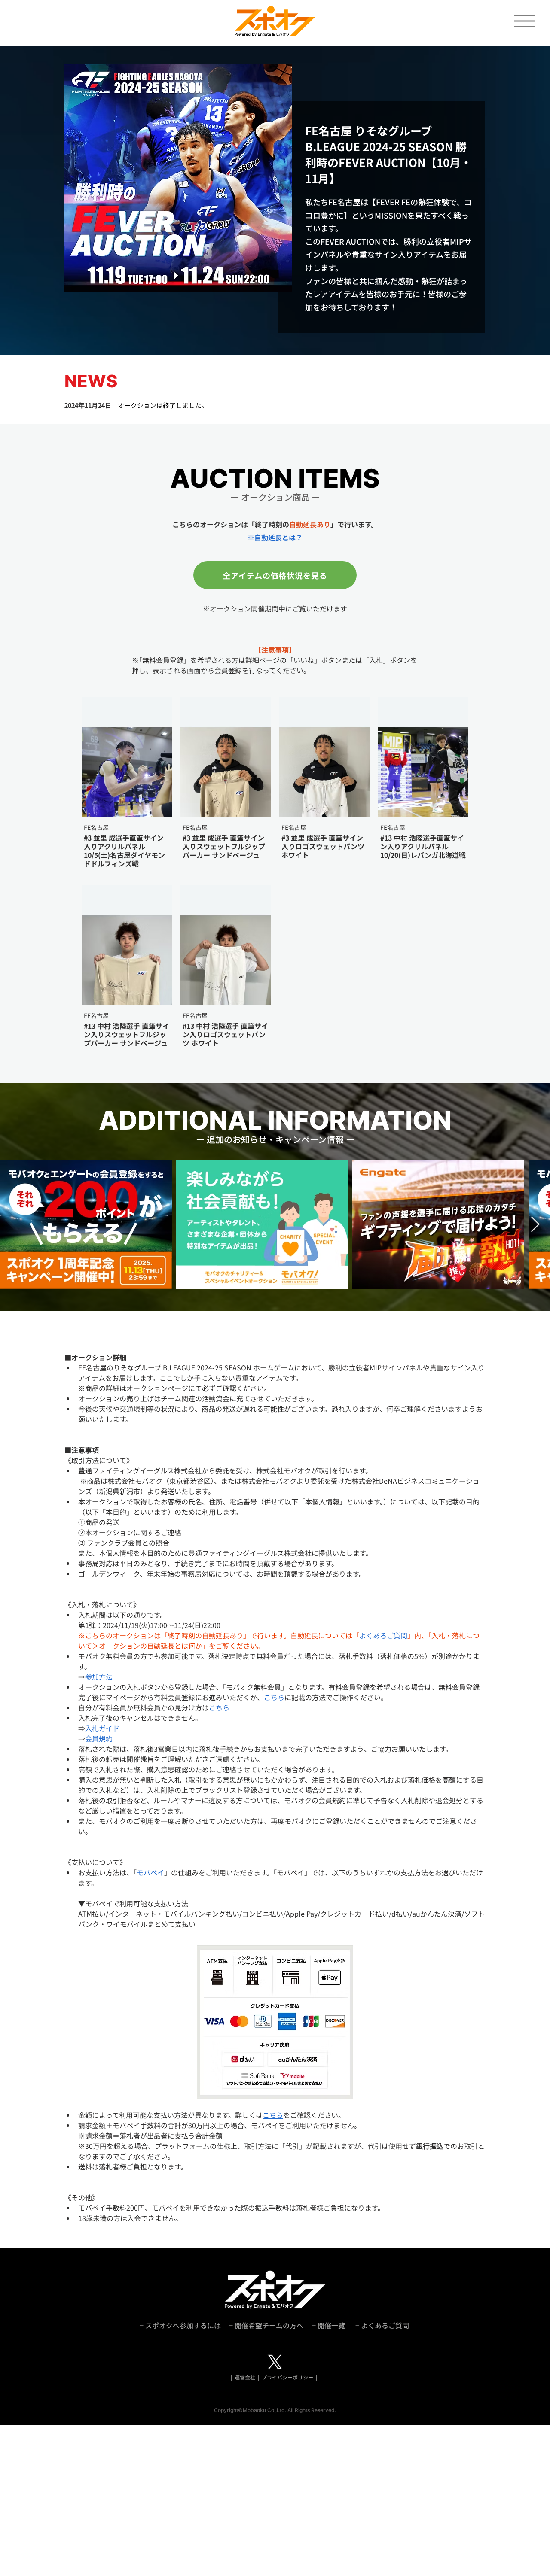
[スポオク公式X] (275, 2362)
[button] (525, 21)
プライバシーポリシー (287, 2377)
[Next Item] (535, 1225)
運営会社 (246, 2377)
